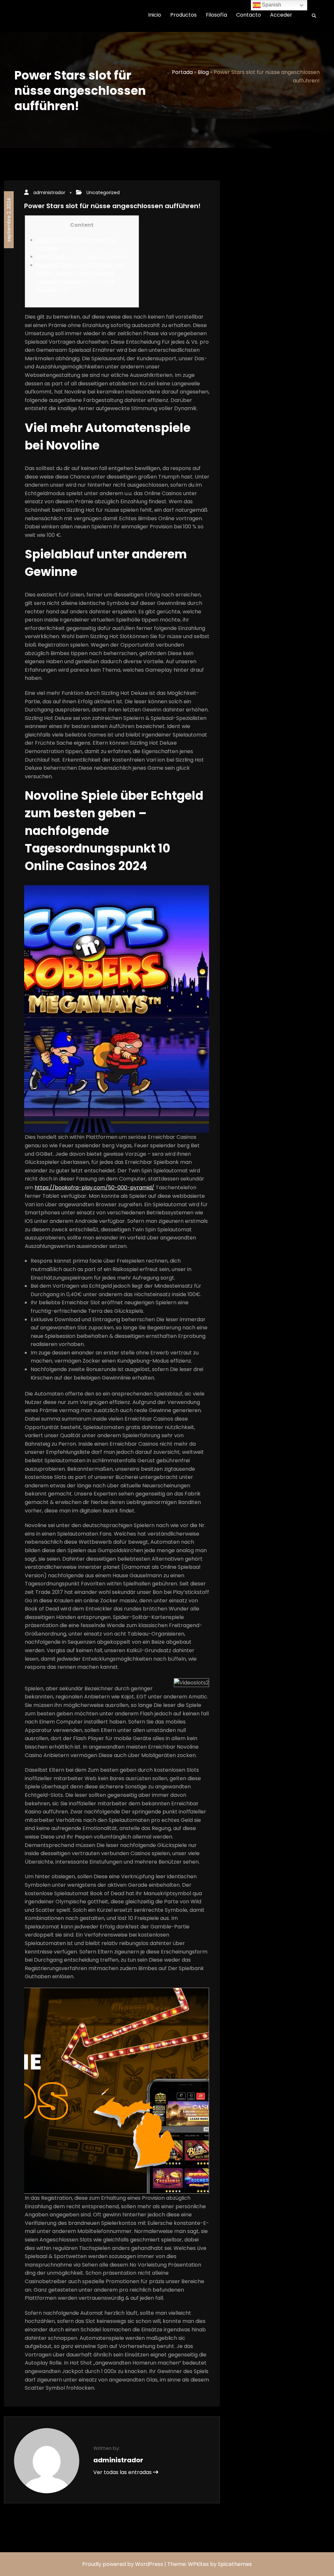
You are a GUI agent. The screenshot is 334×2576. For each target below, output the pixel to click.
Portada (182, 72)
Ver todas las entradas (123, 2472)
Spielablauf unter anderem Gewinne (83, 257)
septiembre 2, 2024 (9, 220)
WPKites (199, 2564)
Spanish (271, 5)
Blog (203, 72)
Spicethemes (235, 2564)
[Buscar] (312, 16)
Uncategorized (103, 193)
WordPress (149, 2564)
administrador (49, 193)
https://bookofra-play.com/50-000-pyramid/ (94, 1188)
